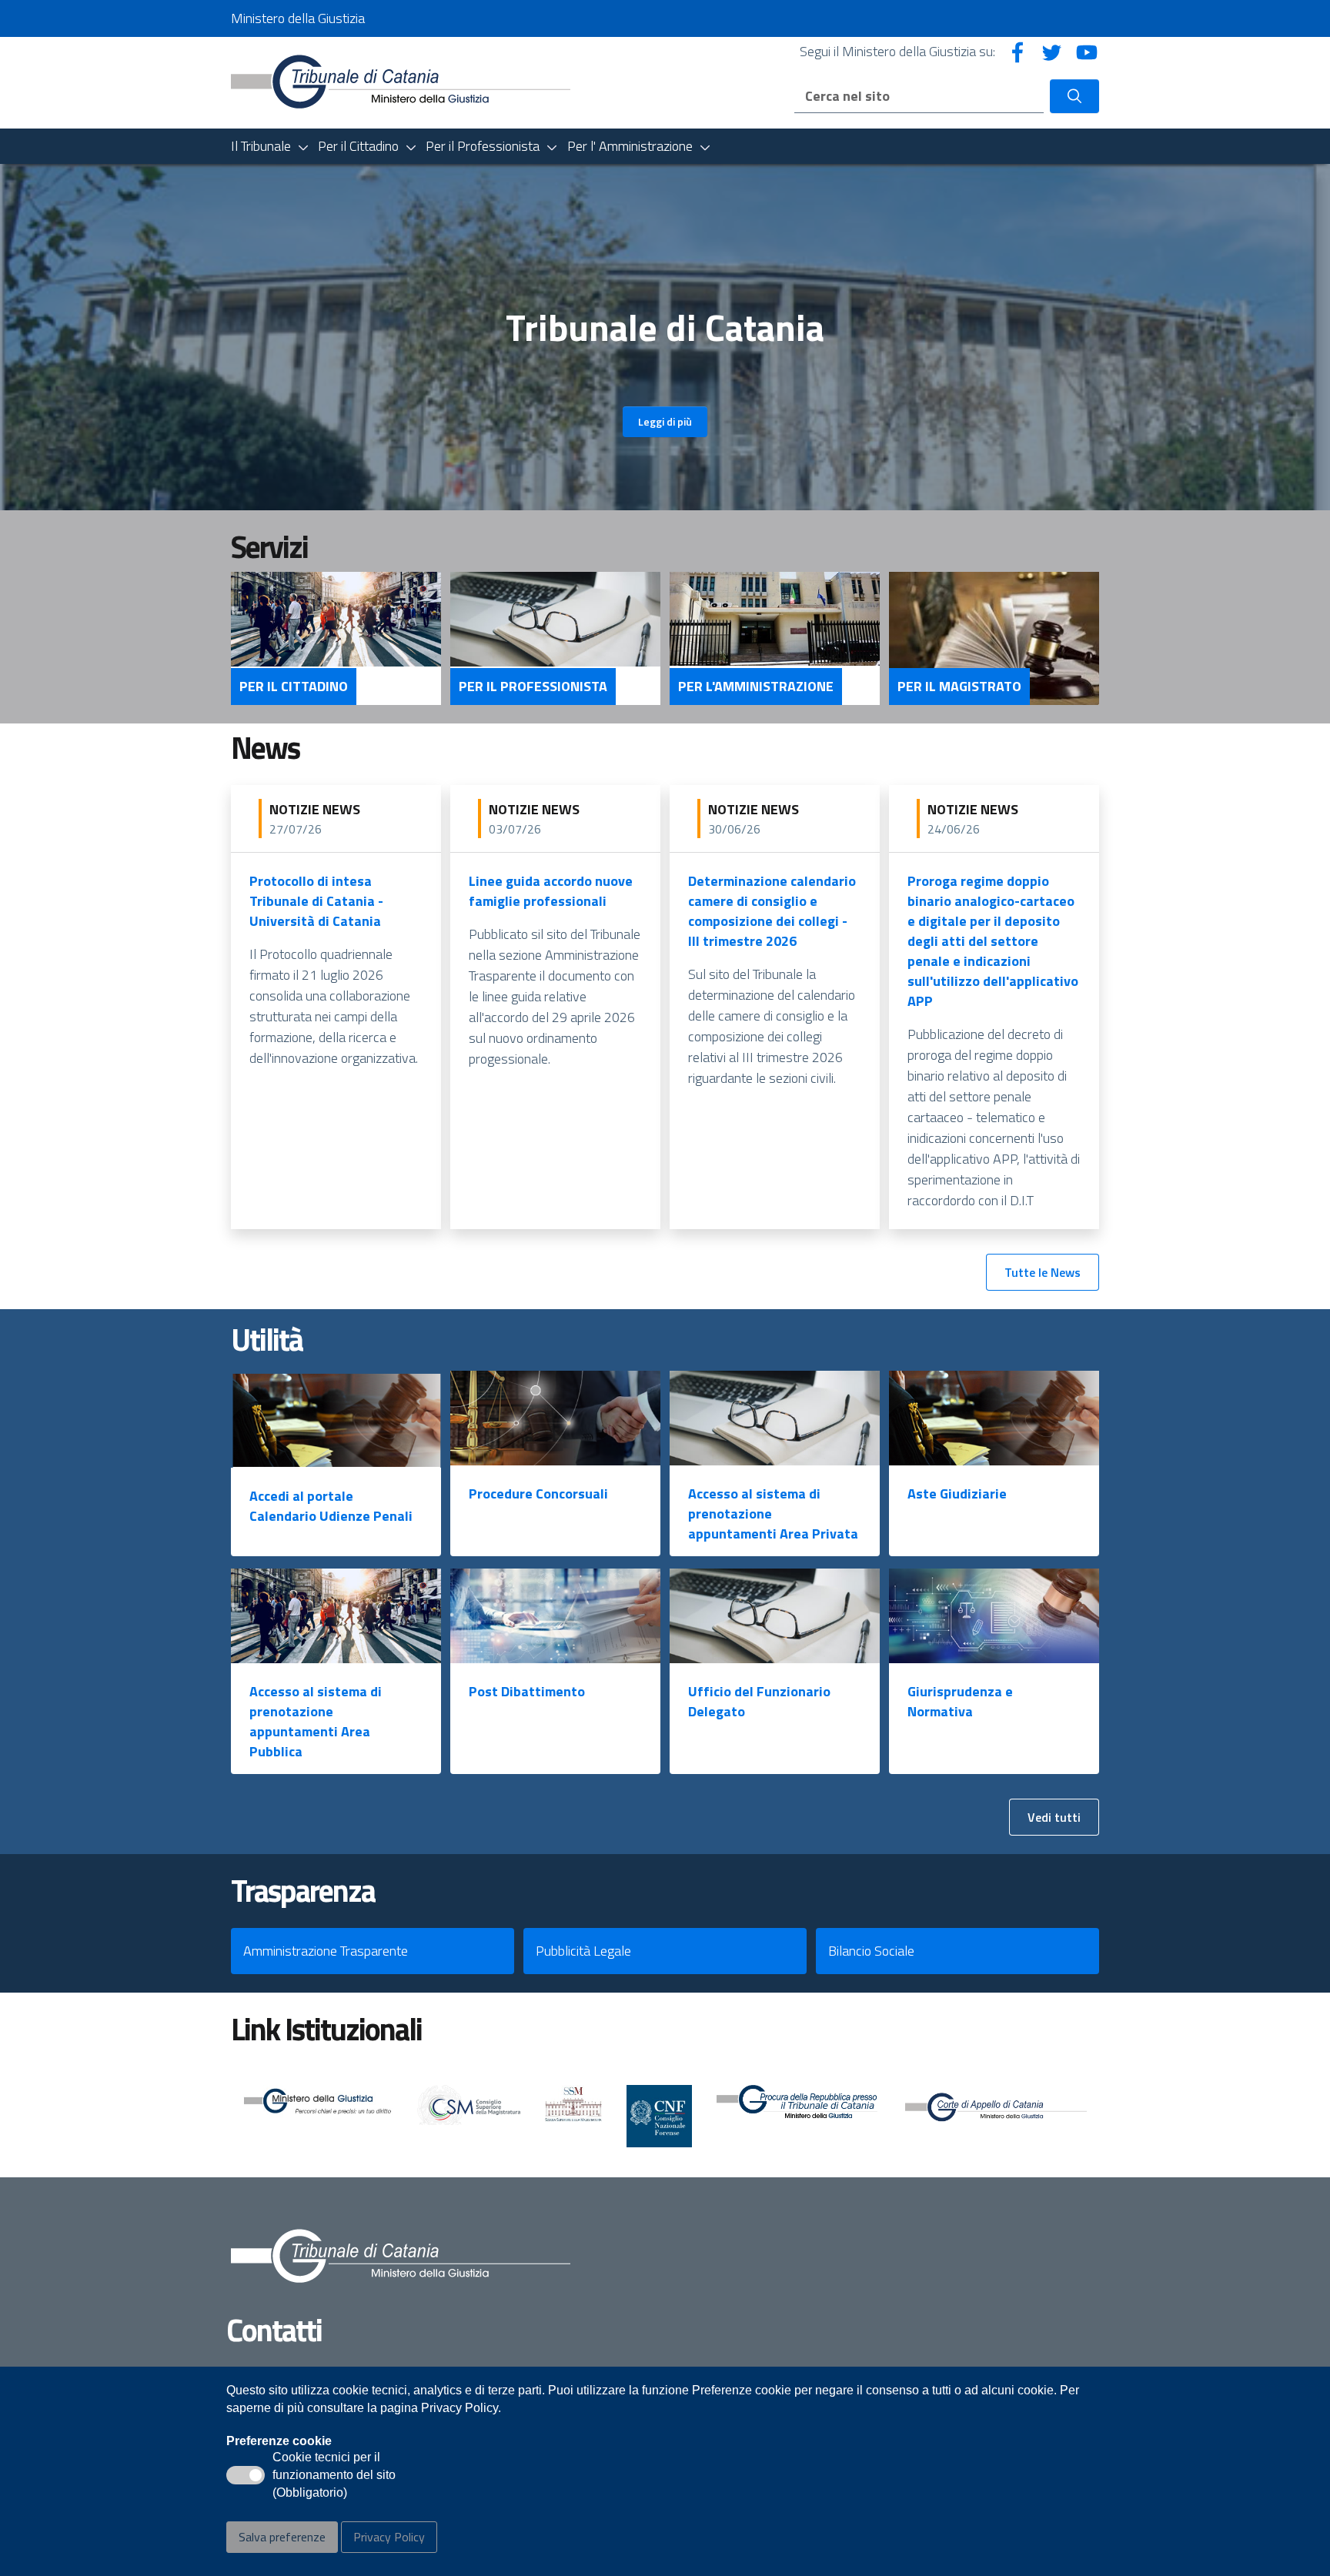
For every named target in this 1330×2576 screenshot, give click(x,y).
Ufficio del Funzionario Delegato (759, 1701)
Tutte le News (1043, 1272)
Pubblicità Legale (583, 1951)
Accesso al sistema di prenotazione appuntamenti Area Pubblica (316, 1721)
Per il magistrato (959, 687)
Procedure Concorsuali (538, 1493)
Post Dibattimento (527, 1691)
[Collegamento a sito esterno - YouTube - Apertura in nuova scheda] (1087, 51)
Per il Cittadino (294, 687)
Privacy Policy (389, 2537)
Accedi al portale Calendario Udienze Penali (331, 1506)
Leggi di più (665, 421)
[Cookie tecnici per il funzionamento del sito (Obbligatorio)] (246, 2475)
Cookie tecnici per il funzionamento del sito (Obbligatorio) (334, 2476)
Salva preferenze (282, 2537)
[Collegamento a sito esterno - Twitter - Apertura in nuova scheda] (1052, 51)
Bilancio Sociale (871, 1951)
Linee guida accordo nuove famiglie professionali (551, 891)
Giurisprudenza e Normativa (960, 1701)
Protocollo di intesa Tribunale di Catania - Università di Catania (316, 901)
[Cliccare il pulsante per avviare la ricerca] (1074, 96)
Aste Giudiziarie (957, 1493)
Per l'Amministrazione (756, 687)
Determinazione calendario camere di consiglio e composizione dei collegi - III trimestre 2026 (772, 911)
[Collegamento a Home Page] (401, 81)
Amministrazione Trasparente (326, 1951)
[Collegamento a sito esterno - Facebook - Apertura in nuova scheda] (1018, 51)
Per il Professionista (533, 687)
